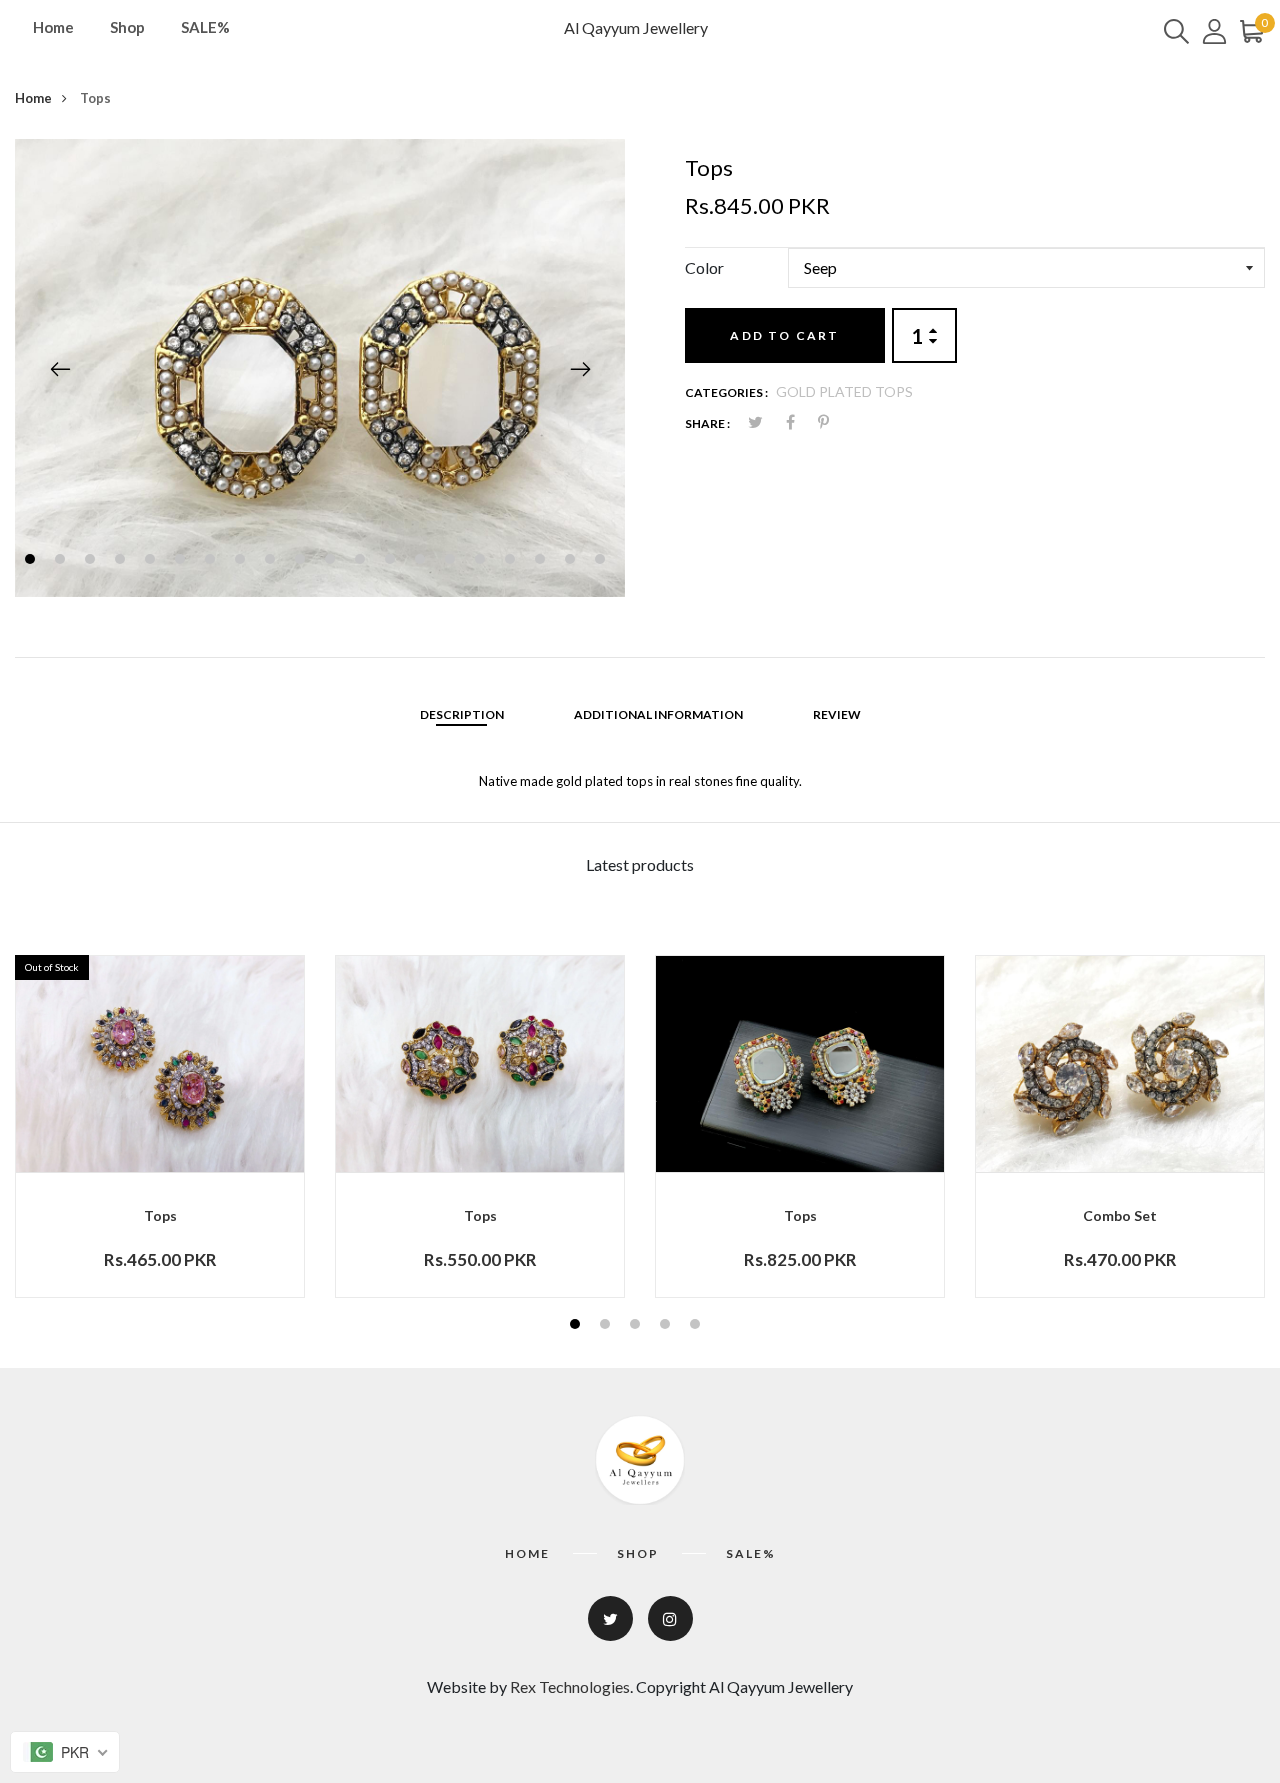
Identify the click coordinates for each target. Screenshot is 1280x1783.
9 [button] (272, 561)
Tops (160, 1215)
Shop (127, 27)
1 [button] (32, 561)
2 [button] (62, 561)
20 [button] (602, 561)
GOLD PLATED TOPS (844, 391)
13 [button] (392, 561)
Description (462, 714)
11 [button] (332, 561)
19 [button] (572, 561)
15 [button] (452, 561)
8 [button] (242, 561)
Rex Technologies (570, 1686)
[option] (320, 368)
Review (837, 714)
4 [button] (122, 561)
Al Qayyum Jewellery (636, 27)
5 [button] (152, 561)
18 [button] (542, 561)
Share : (707, 423)
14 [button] (422, 561)
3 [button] (92, 561)
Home (53, 27)
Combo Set (1120, 1215)
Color (704, 267)
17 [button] (512, 561)
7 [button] (212, 561)
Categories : (726, 392)
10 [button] (302, 561)
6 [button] (182, 561)
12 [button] (362, 561)
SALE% (205, 27)
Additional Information (658, 714)
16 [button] (482, 561)
